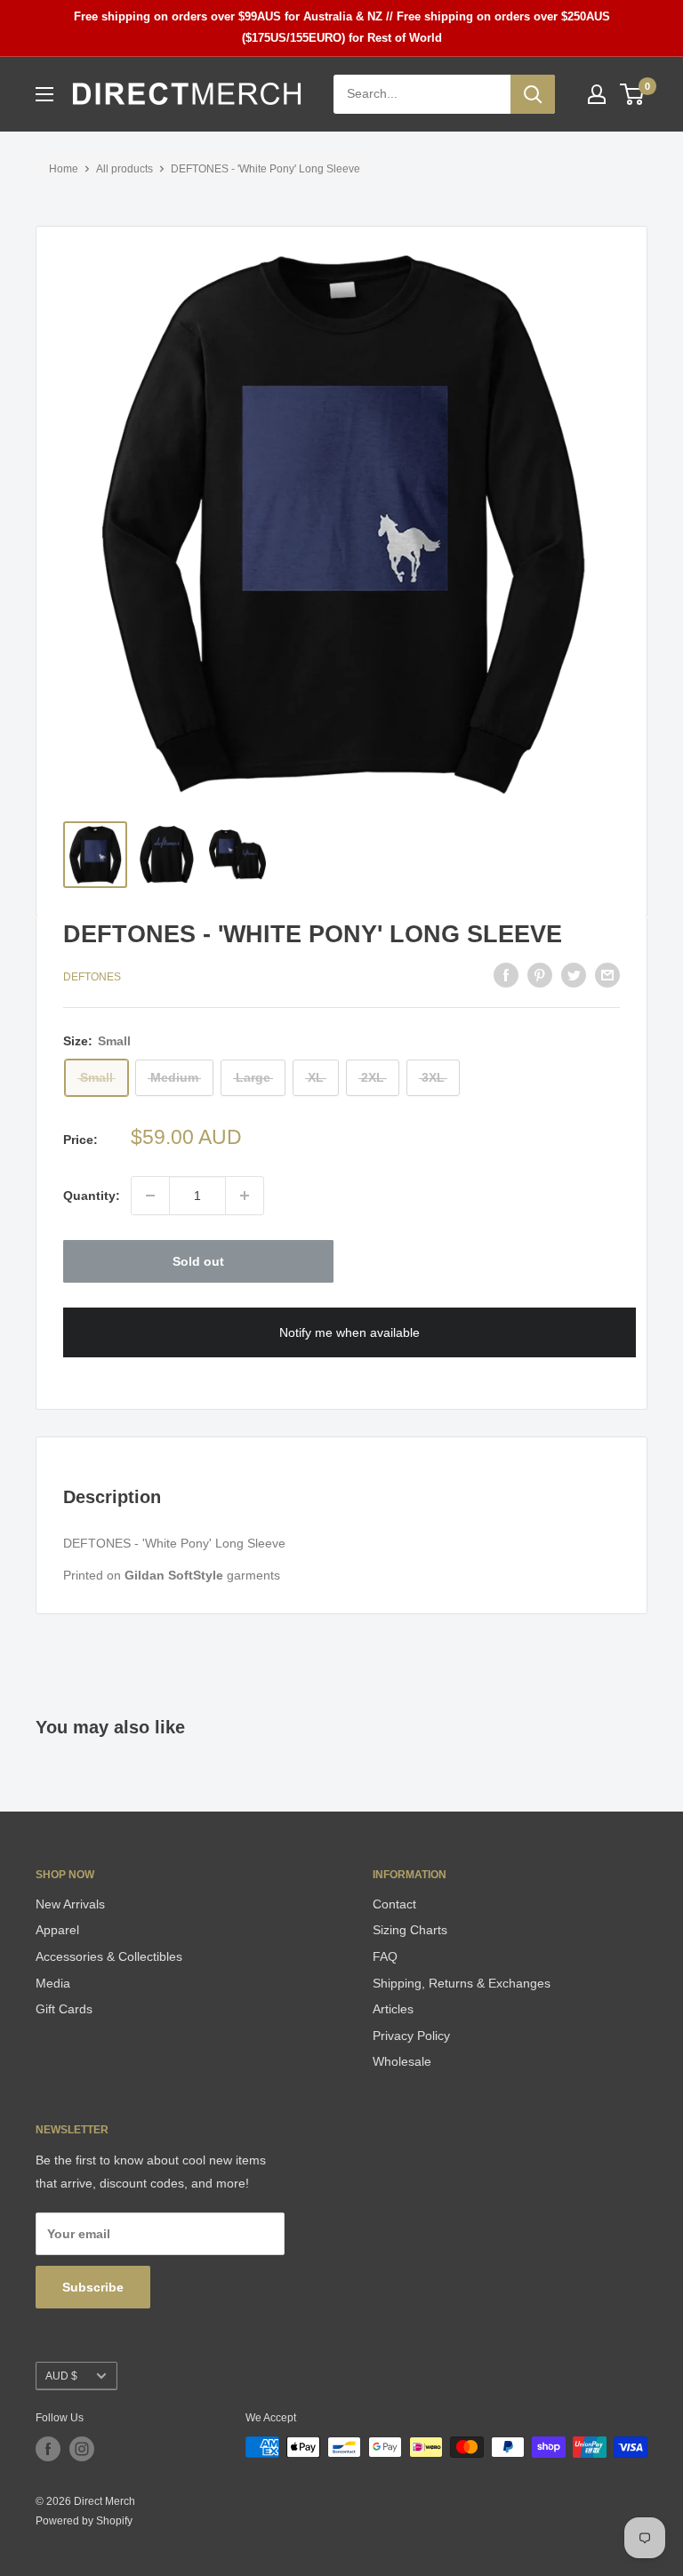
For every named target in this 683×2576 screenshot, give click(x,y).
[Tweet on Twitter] (574, 974)
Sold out (198, 1261)
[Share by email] (607, 974)
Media (53, 1983)
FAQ (385, 1956)
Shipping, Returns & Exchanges (462, 1983)
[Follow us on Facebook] (48, 2449)
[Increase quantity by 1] (245, 1196)
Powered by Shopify (84, 2521)
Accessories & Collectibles (109, 1956)
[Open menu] (44, 94)
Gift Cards (64, 2009)
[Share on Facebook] (506, 974)
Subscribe (93, 2287)
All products (125, 169)
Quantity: (92, 1196)
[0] (633, 94)
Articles (393, 2009)
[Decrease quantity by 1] (150, 1196)
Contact (394, 1904)
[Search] (533, 94)
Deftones (92, 977)
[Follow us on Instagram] (82, 2449)
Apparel (57, 1930)
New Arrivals (70, 1904)
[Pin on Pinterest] (540, 974)
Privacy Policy (411, 2036)
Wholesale (402, 2061)
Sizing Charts (410, 1930)
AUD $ (61, 2376)
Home (64, 169)
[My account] (597, 94)
